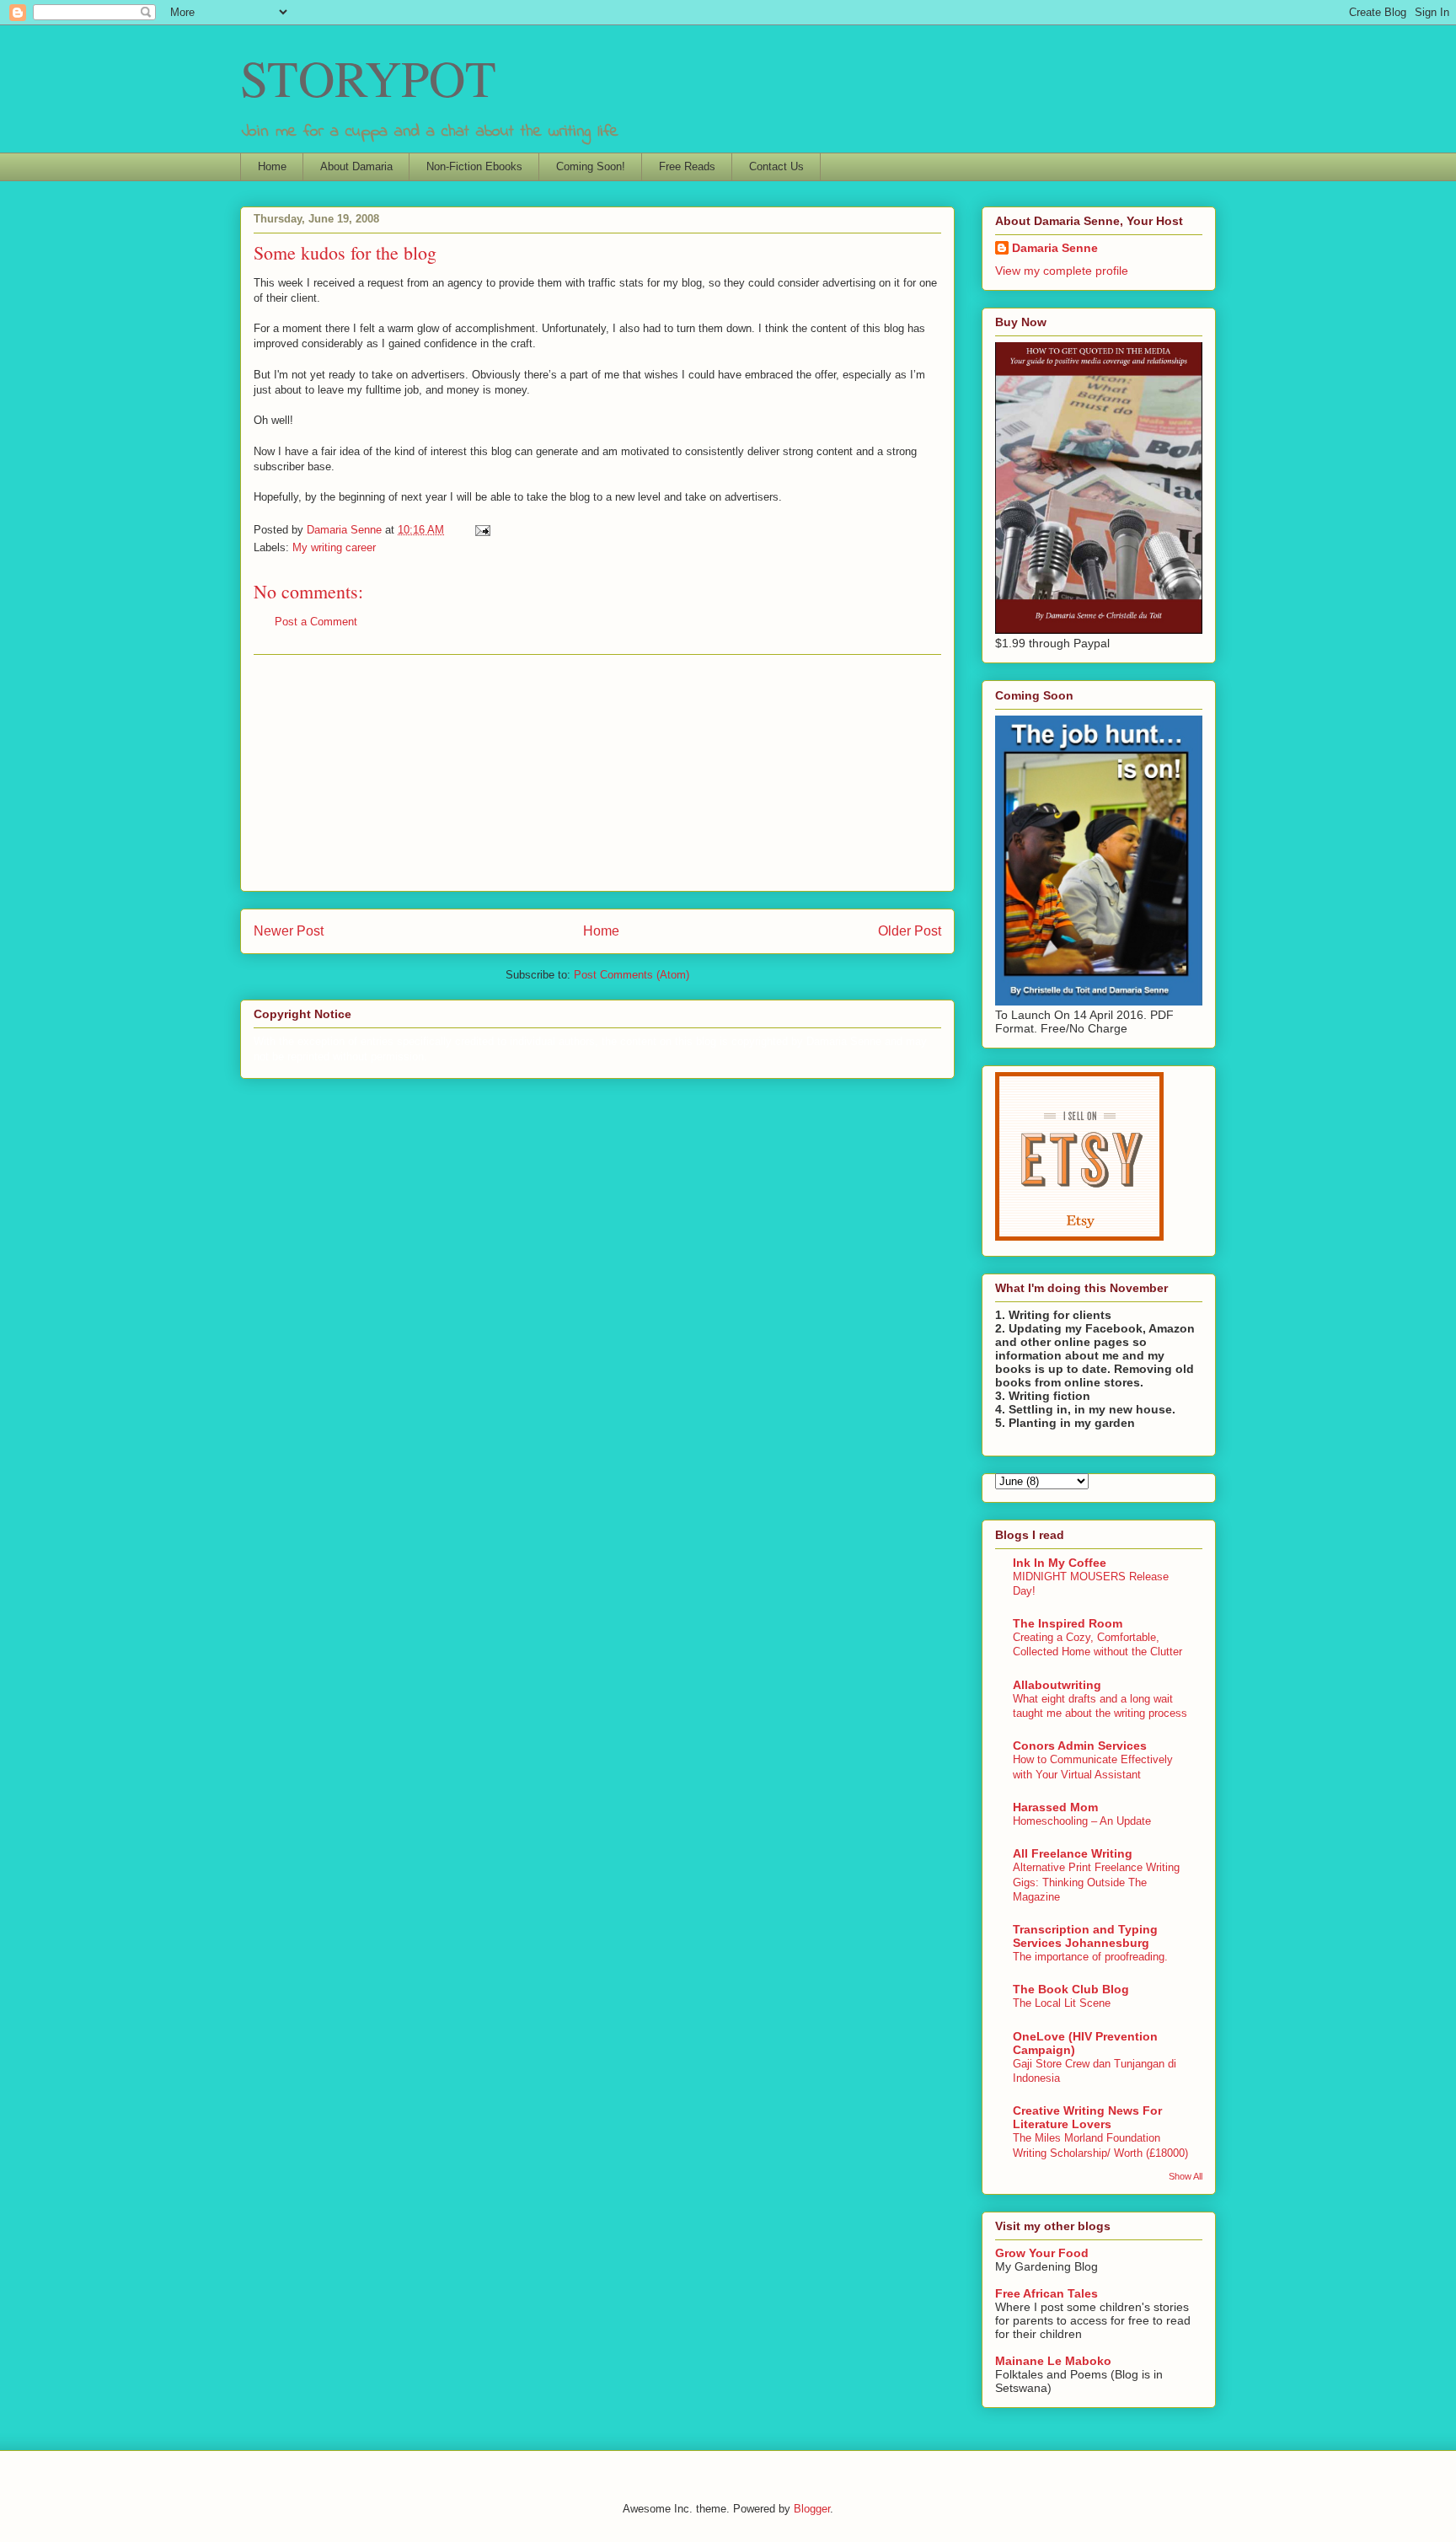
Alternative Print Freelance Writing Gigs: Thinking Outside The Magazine (1096, 1882)
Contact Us (776, 166)
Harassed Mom (1055, 1807)
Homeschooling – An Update (1082, 1821)
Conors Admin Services (1080, 1746)
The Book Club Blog (1071, 1989)
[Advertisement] (597, 773)
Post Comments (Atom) (632, 975)
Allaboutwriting (1057, 1685)
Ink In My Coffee (1060, 1563)
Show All (1186, 2176)
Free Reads (687, 166)
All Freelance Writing (1073, 1853)
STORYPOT (368, 78)
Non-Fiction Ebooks (474, 166)
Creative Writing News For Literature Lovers (1087, 2117)
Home (272, 166)
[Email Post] (482, 530)
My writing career (334, 547)
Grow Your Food (1042, 2253)
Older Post (910, 931)
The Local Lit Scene (1062, 2003)
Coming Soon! (591, 166)
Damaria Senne (1055, 248)
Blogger (812, 2509)
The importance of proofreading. (1090, 1957)
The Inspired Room (1068, 1623)
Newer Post (289, 931)
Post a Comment (316, 622)
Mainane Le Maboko (1053, 2361)
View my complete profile (1062, 271)
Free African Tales (1046, 2293)
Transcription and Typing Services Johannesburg (1085, 1936)
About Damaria (356, 166)
